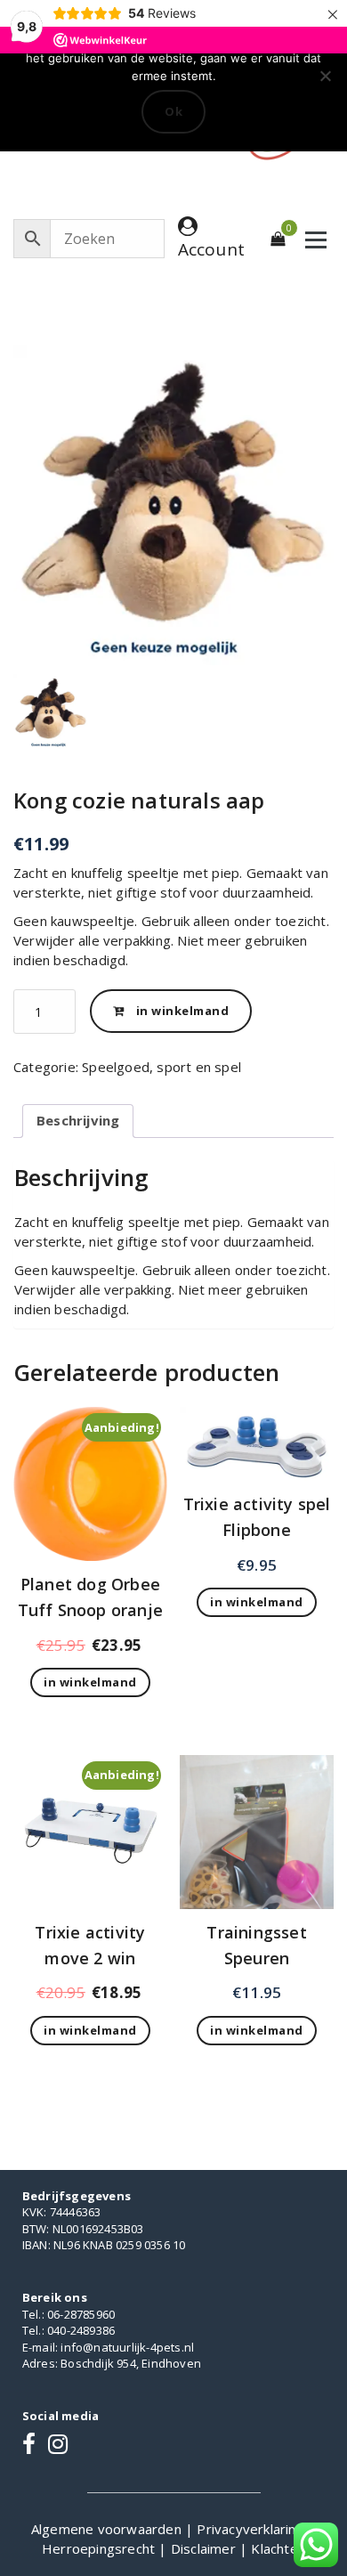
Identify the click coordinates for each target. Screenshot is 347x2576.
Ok (173, 111)
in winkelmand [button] (90, 1682)
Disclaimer (205, 2548)
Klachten (278, 2548)
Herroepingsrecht (100, 2548)
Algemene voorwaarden (108, 2529)
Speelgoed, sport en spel (161, 1067)
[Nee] (325, 76)
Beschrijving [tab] (78, 1120)
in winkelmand (183, 1011)
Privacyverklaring (252, 2529)
